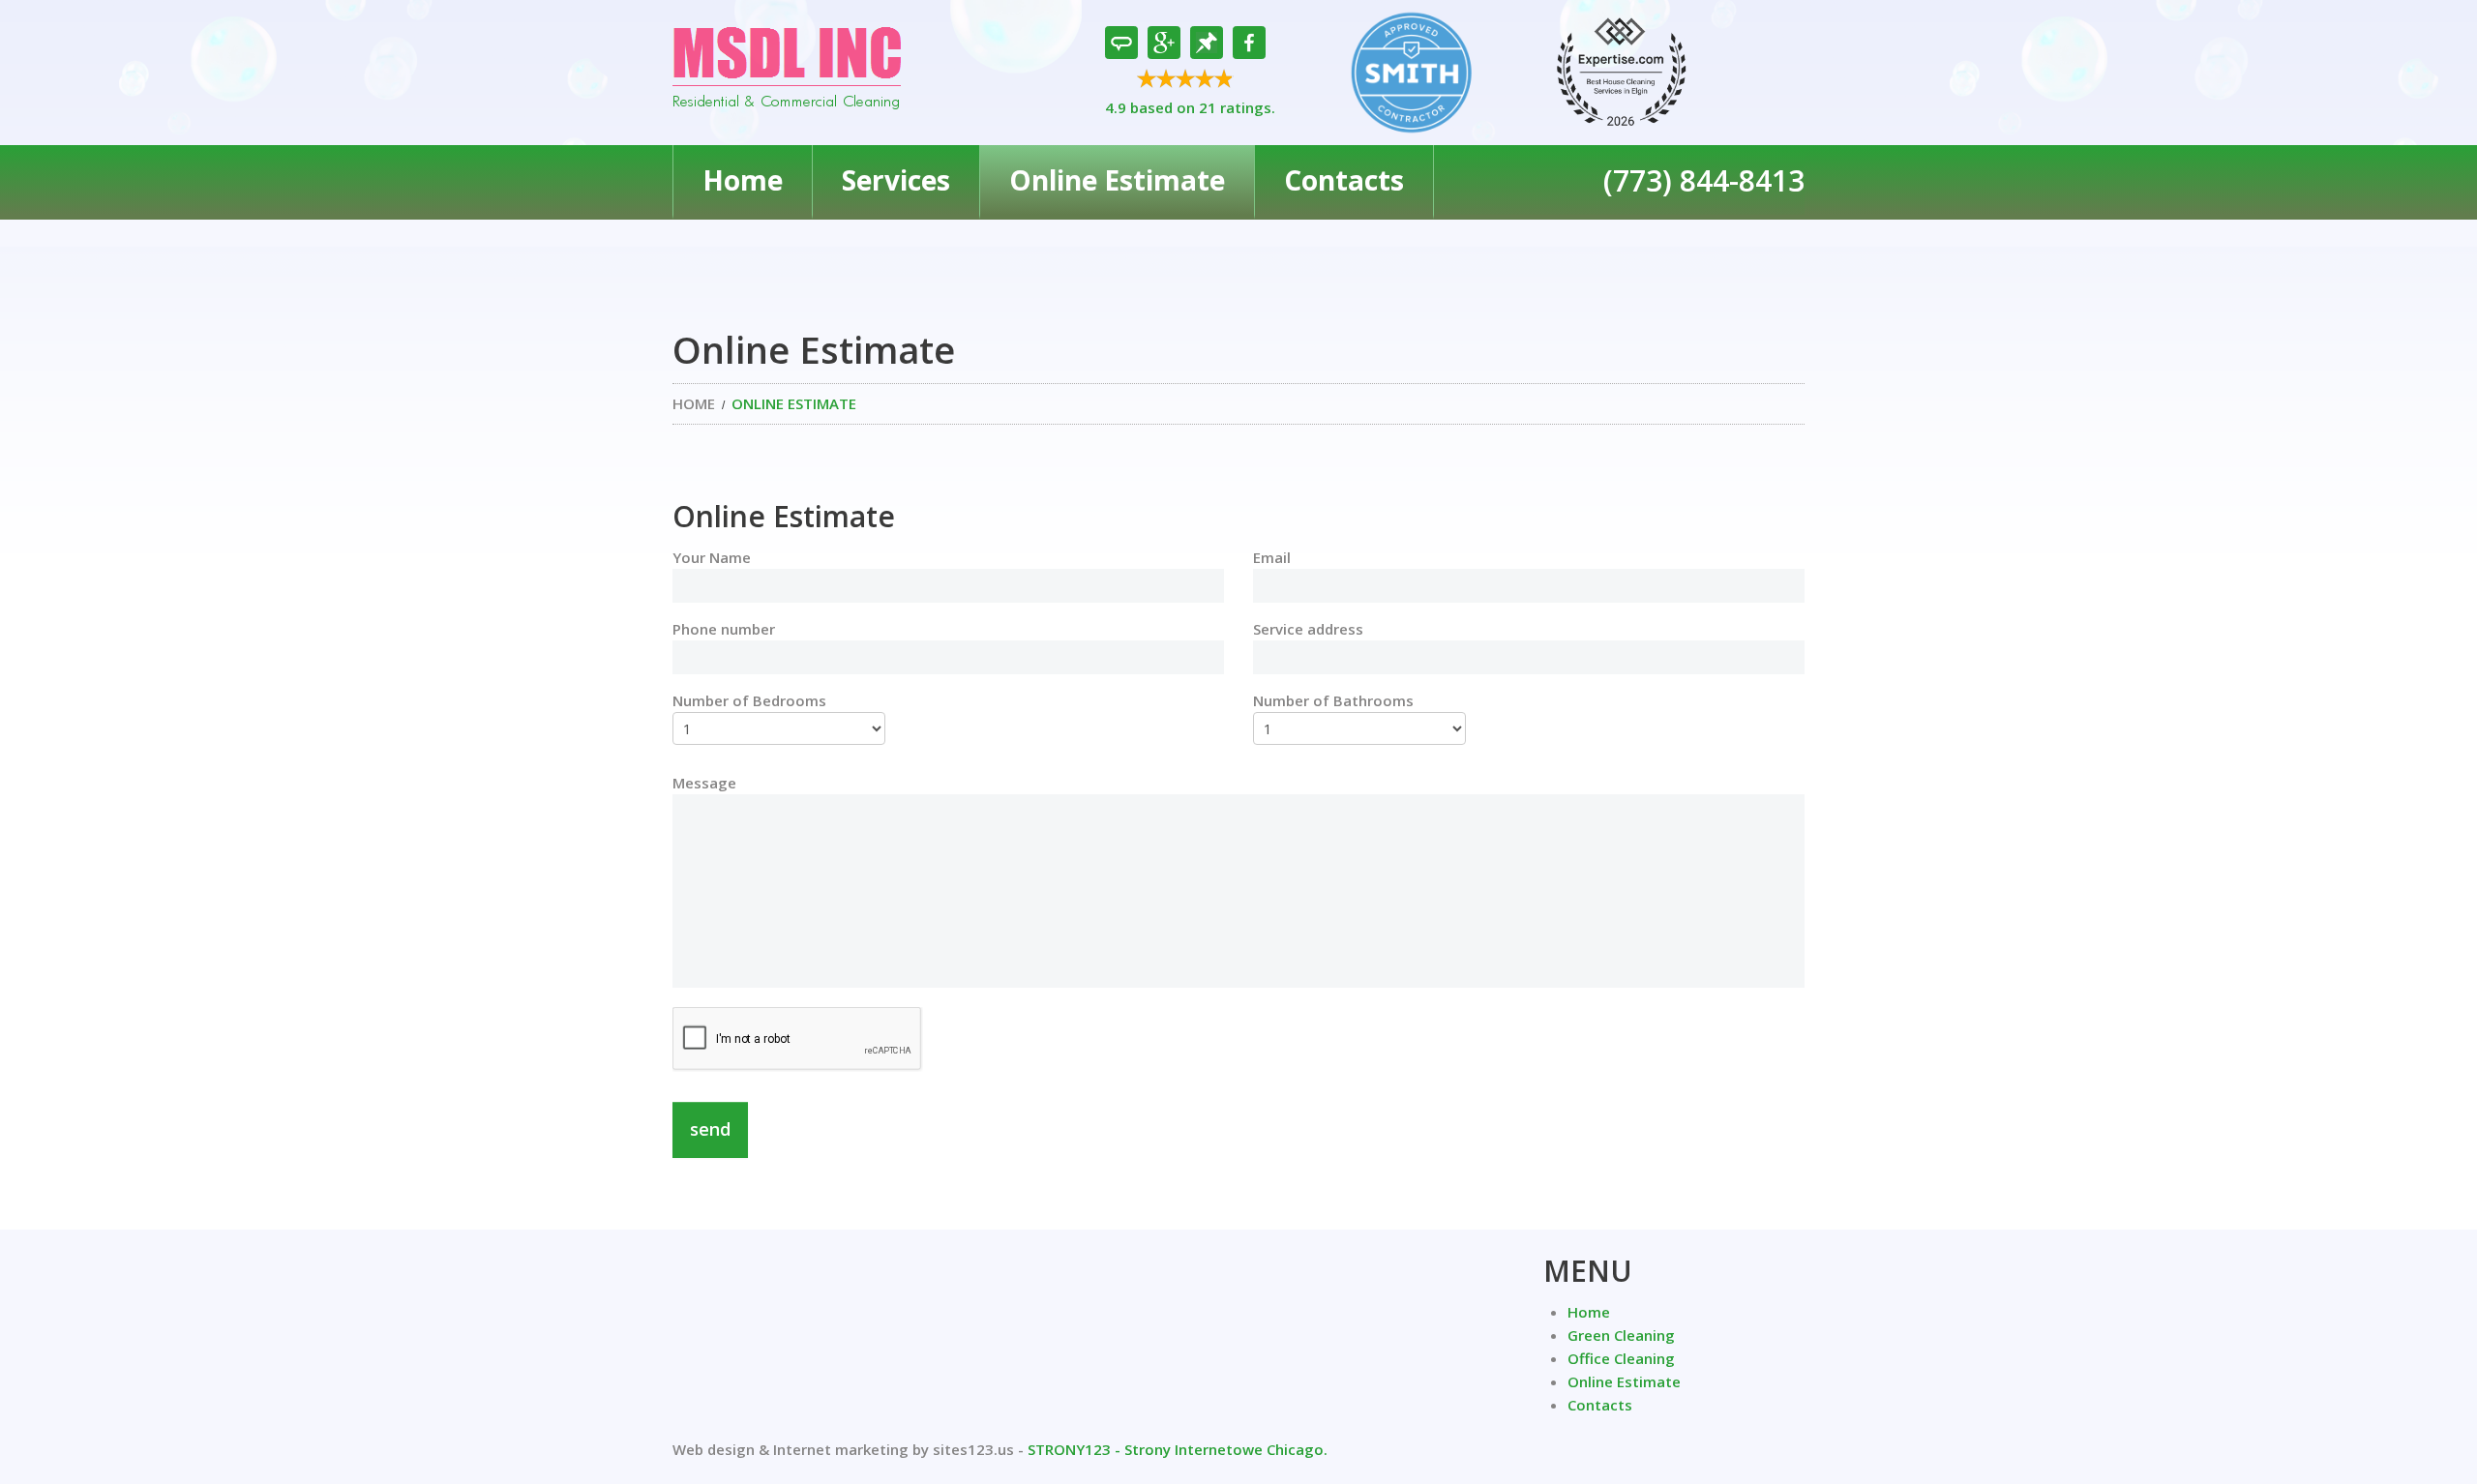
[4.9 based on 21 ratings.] (1190, 82)
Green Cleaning (1621, 1335)
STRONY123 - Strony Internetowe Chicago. (1178, 1449)
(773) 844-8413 (1704, 180)
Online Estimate (1117, 180)
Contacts (1344, 180)
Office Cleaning (1621, 1358)
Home (743, 180)
